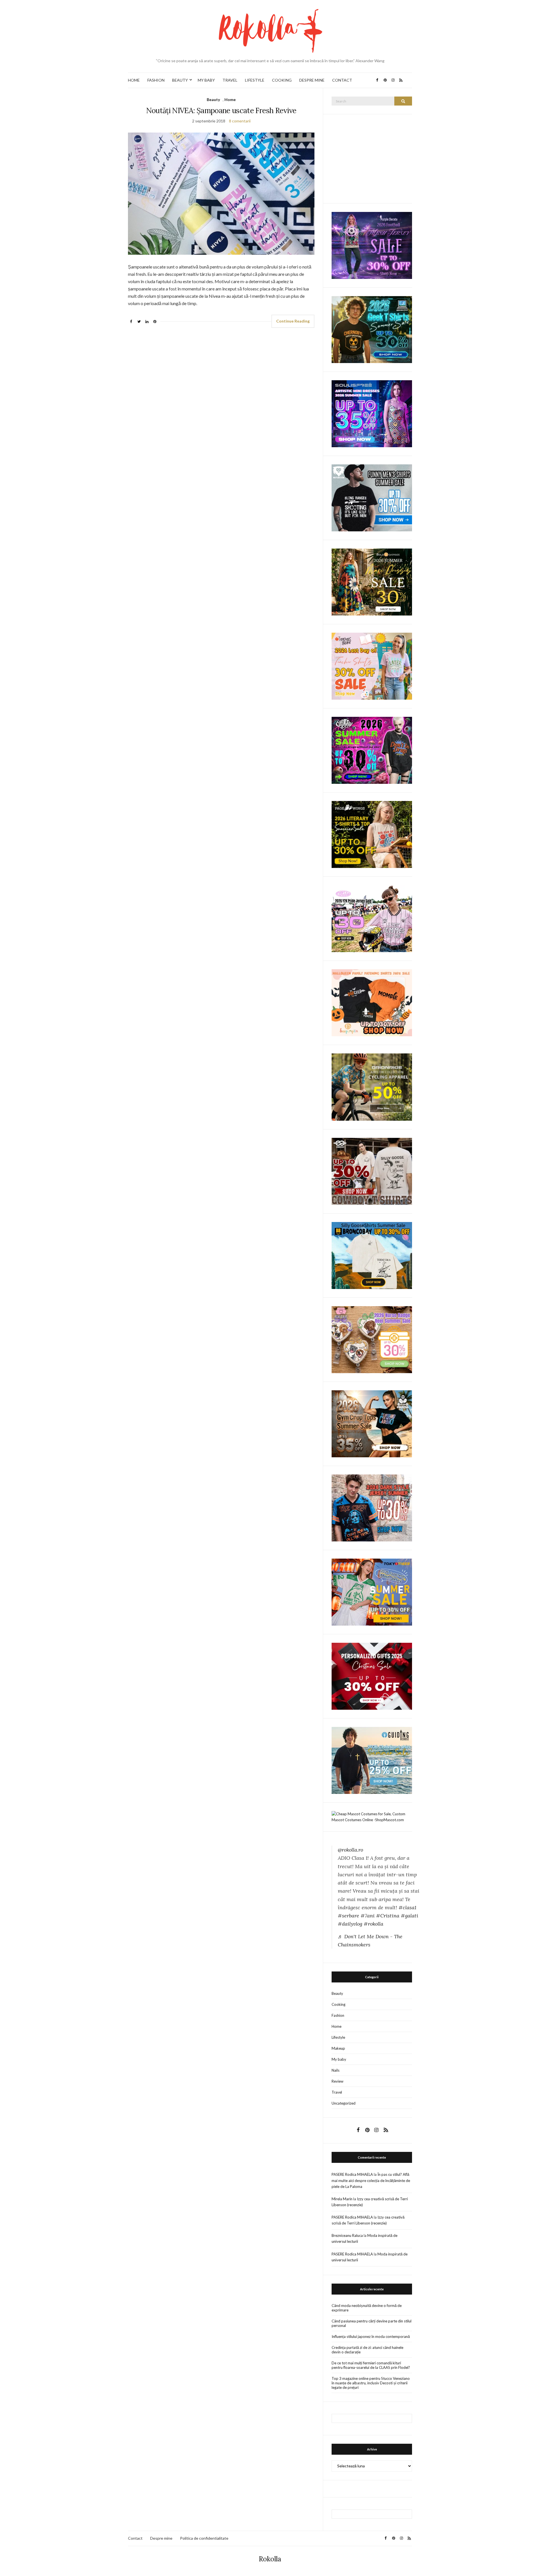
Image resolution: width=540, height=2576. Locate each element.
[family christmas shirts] (372, 1002)
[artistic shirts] (372, 413)
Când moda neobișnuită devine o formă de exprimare (367, 2308)
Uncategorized (344, 2103)
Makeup (338, 2048)
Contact (135, 2538)
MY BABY (206, 80)
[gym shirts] (372, 1423)
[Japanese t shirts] (372, 1592)
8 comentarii (240, 121)
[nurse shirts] (372, 1339)
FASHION (156, 80)
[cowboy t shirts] (372, 1171)
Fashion (338, 2015)
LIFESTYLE (255, 80)
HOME (134, 80)
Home (230, 99)
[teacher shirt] (372, 666)
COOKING (282, 80)
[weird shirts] (372, 750)
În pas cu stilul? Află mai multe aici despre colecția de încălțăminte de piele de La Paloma (371, 2180)
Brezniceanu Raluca (347, 2235)
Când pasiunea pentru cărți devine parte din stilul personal (372, 2323)
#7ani (368, 1916)
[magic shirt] (372, 245)
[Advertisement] (374, 158)
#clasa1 (407, 1907)
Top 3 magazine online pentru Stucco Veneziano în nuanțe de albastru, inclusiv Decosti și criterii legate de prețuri (371, 2383)
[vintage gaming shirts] (372, 1507)
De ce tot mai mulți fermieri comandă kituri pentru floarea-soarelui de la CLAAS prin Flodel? (371, 2365)
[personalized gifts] (372, 1676)
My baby (339, 2059)
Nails (336, 2070)
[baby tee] (372, 918)
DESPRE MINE (312, 80)
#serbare (348, 1916)
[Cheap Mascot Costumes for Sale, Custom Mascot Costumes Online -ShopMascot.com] (372, 1816)
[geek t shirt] (372, 329)
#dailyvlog (350, 1924)
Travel (337, 2092)
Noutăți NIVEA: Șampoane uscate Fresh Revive (221, 110)
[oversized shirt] (372, 582)
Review (337, 2081)
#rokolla (373, 1924)
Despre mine (161, 2538)
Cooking (338, 2004)
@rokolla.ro (350, 1850)
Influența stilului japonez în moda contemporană (371, 2336)
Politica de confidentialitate (204, 2538)
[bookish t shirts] (372, 834)
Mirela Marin (342, 2199)
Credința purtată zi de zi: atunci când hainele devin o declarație (367, 2350)
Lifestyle (338, 2037)
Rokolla (270, 2559)
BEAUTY (180, 80)
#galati (409, 1916)
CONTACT (342, 80)
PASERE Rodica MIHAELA (352, 2174)
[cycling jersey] (372, 1087)
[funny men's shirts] (372, 497)
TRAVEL (230, 80)
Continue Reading (293, 321)
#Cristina (388, 1916)
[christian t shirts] (372, 1760)
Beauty (213, 99)
